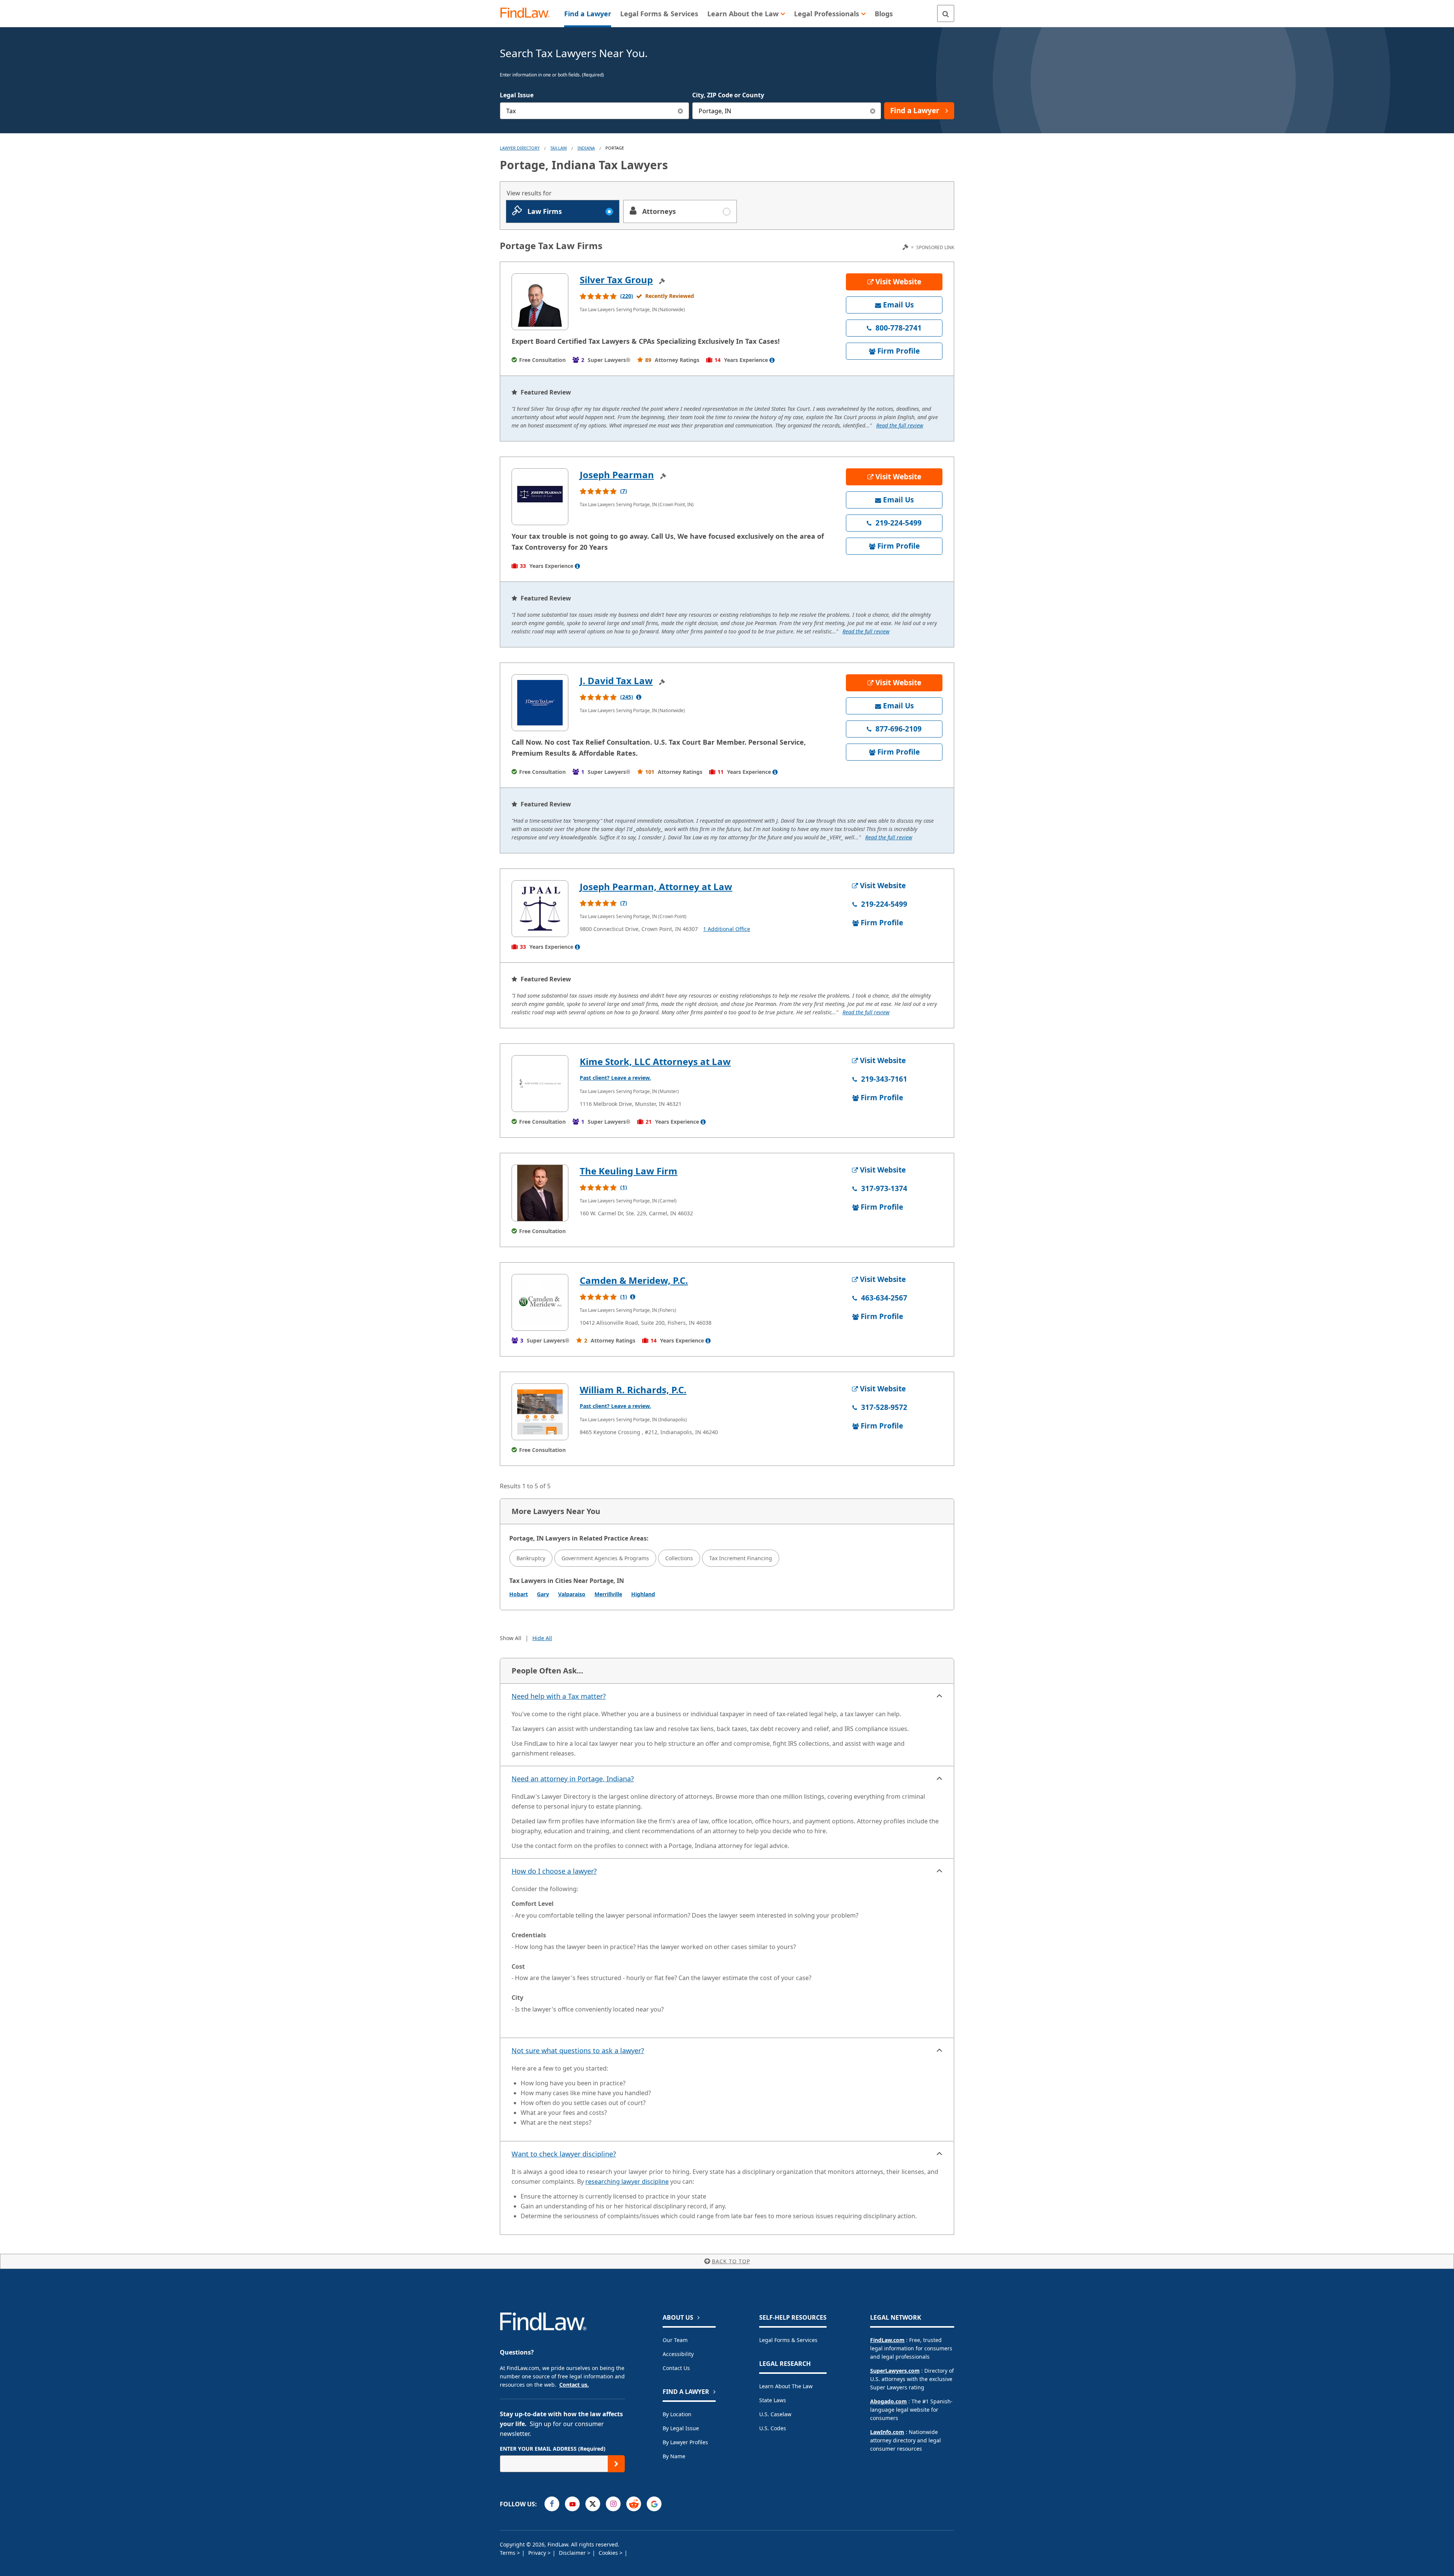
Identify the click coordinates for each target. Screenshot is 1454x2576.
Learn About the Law (786, 2386)
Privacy (538, 2553)
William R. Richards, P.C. (633, 1390)
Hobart (519, 1594)
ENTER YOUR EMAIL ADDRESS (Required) (553, 2449)
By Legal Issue (681, 2428)
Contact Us (676, 2368)
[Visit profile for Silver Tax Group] (540, 302)
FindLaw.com (887, 2340)
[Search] (946, 13)
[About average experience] (772, 360)
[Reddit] (634, 2504)
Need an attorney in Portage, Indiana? (573, 1779)
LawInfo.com (887, 2432)
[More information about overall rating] (639, 697)
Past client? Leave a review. (615, 1078)
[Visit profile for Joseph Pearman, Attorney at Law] (540, 909)
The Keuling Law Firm (629, 1171)
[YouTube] (572, 2504)
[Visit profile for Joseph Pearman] (540, 497)
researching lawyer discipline (627, 2181)
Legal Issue (517, 95)
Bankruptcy (531, 1558)
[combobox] (594, 111)
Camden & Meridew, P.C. (634, 1280)
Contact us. (574, 2385)
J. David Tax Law (616, 681)
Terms (508, 2553)
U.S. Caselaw (775, 2414)
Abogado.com (888, 2401)
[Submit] (616, 2464)
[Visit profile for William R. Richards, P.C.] (540, 1412)
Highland (643, 1594)
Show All (511, 1638)
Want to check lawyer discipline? (564, 2154)
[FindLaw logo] (528, 13)
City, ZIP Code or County (728, 95)
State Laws (773, 2400)
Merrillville (608, 1594)
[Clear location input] (873, 111)
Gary (543, 1594)
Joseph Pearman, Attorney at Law (656, 886)
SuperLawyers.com (895, 2371)
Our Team (675, 2340)
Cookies (609, 2553)
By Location (677, 2414)
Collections (679, 1558)
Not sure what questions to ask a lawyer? (578, 2051)
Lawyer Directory (520, 148)
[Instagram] (613, 2504)
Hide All (542, 1638)
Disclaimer (573, 2553)
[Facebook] (552, 2504)
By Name (674, 2456)
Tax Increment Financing (741, 1558)
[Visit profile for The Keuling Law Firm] (540, 1193)
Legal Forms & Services (788, 2340)
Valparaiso (572, 1594)
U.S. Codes (773, 2428)
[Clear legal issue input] (681, 111)
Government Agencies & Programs (605, 1558)
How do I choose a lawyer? (554, 1871)
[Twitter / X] (593, 2504)
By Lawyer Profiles (685, 2442)
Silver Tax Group (616, 280)
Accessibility (678, 2354)
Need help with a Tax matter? (559, 1696)
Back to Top (731, 2261)
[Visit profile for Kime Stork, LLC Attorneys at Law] (540, 1084)
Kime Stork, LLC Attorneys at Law (655, 1061)
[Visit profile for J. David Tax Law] (540, 703)
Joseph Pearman (617, 475)
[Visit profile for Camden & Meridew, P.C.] (540, 1302)
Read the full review (900, 425)
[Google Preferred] (654, 2504)
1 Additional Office (727, 929)
